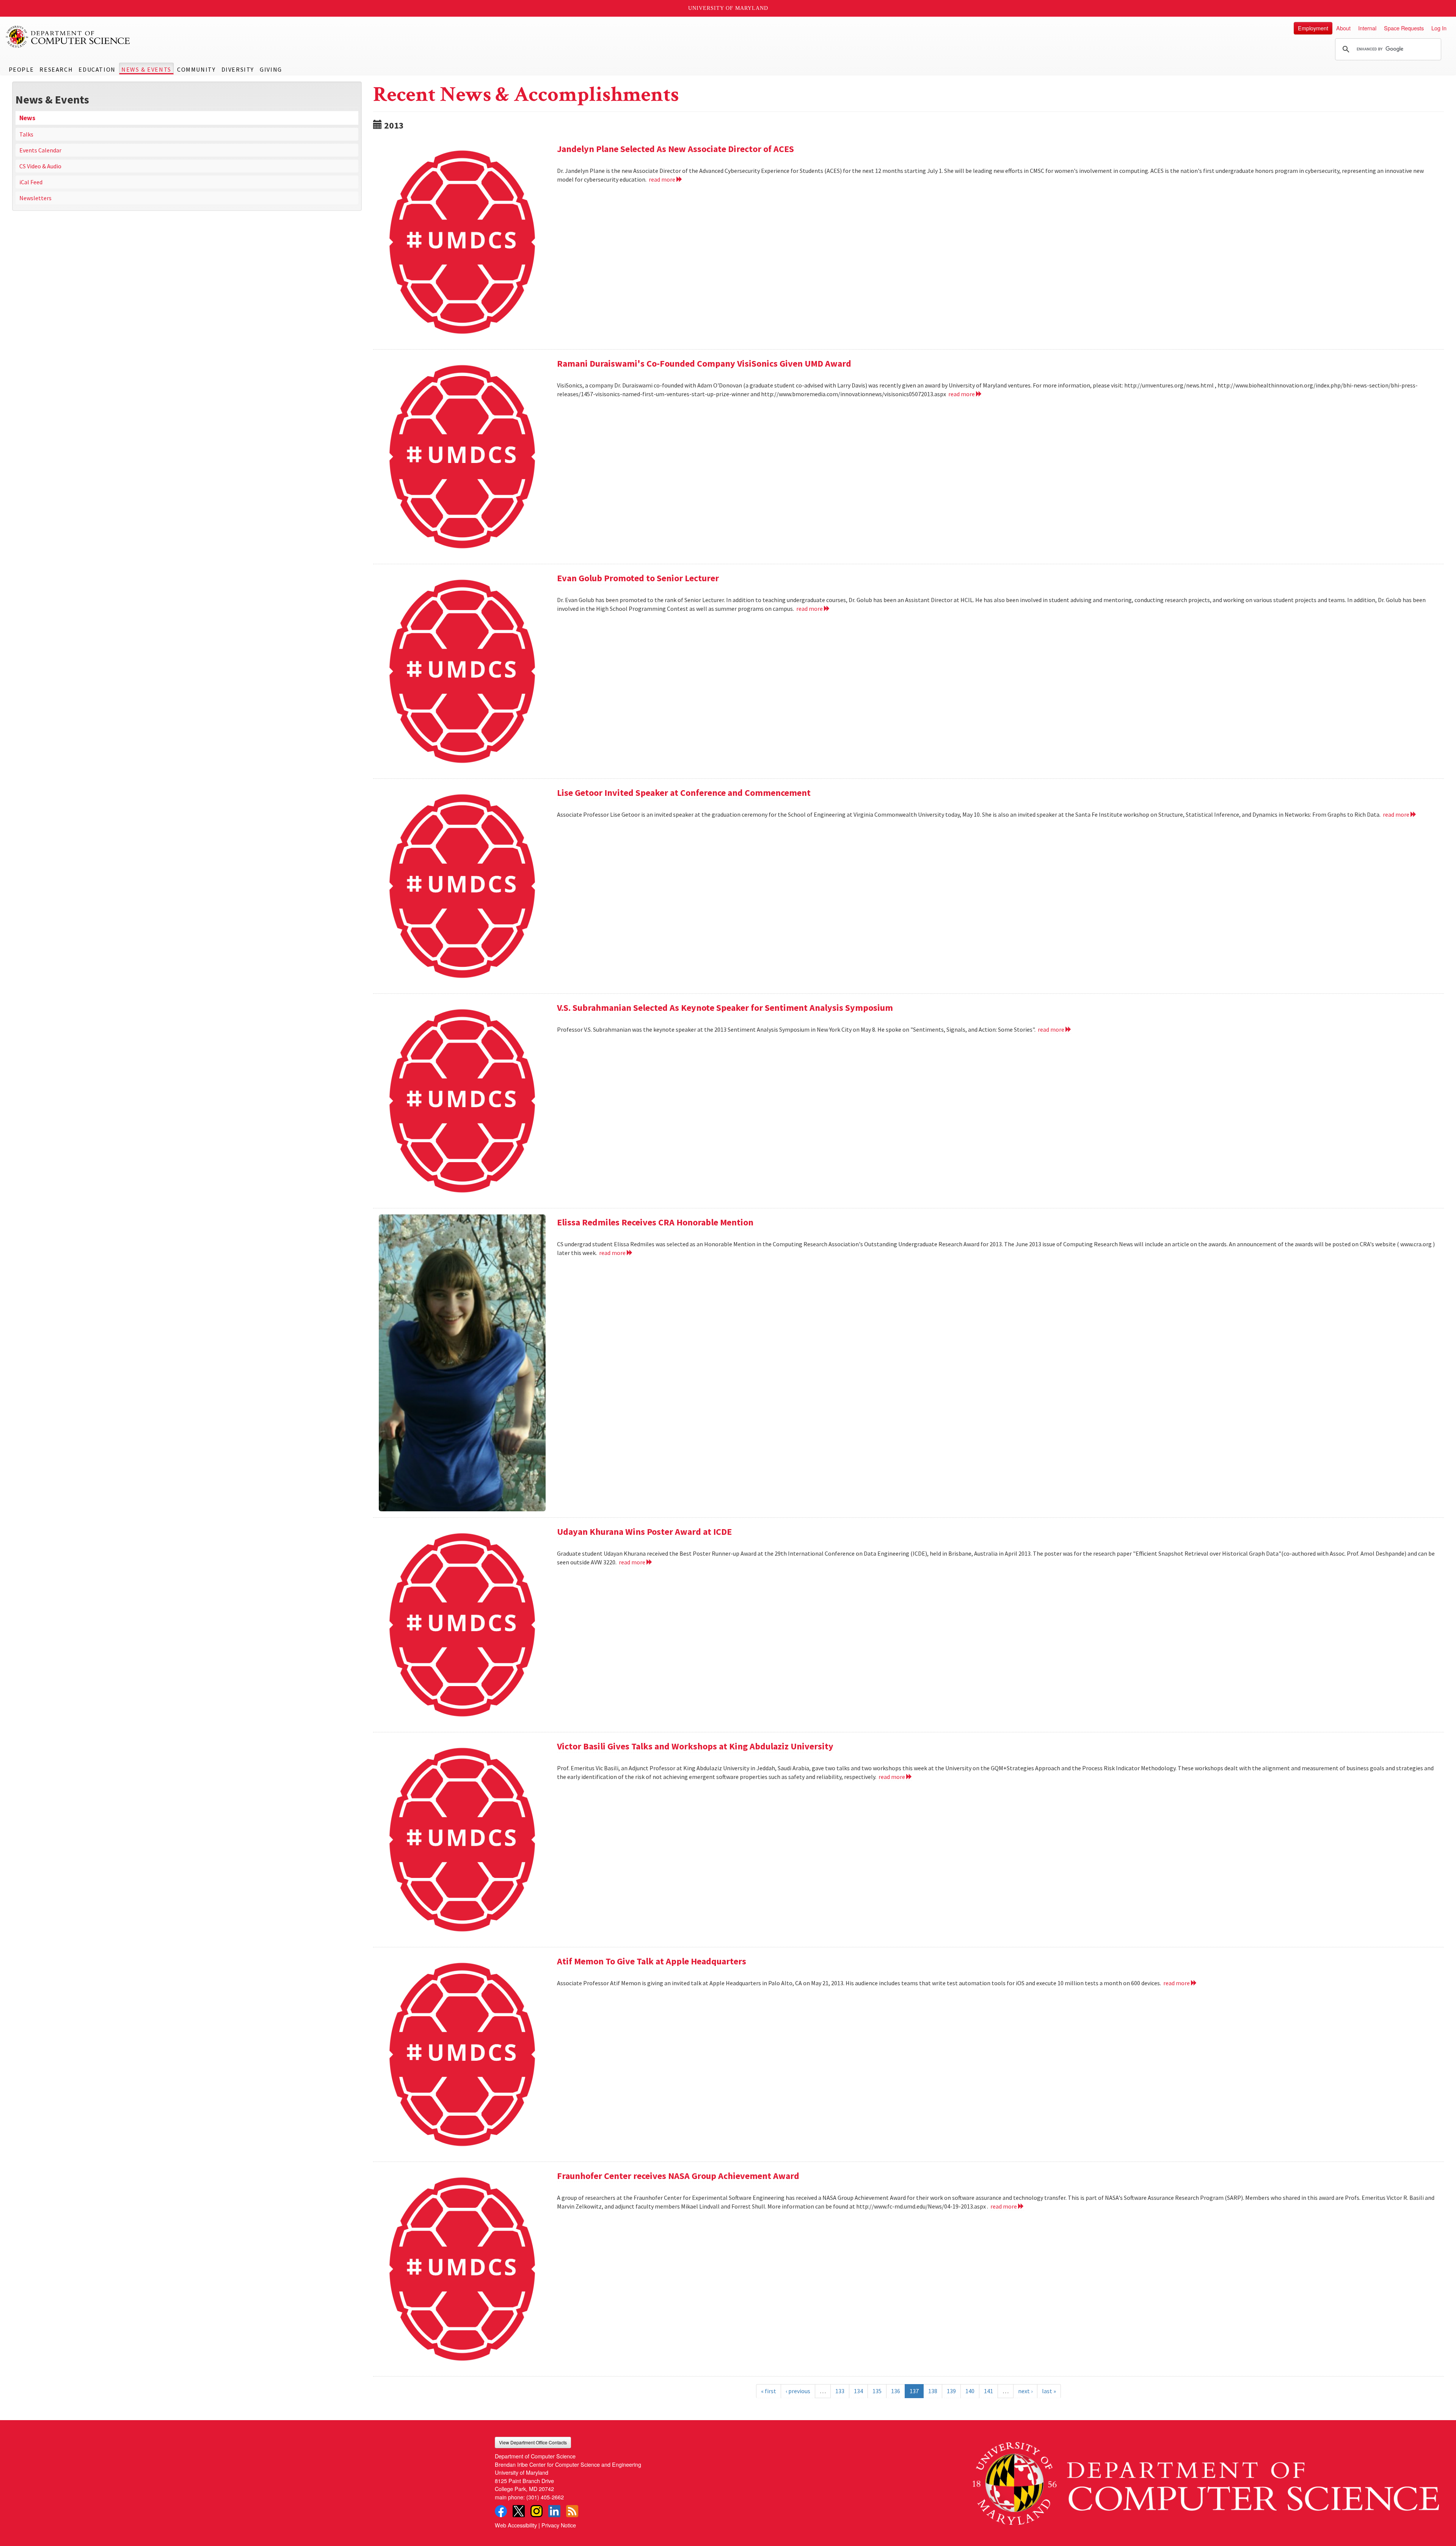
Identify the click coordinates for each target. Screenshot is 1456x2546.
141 (988, 2391)
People (21, 69)
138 (933, 2391)
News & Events (146, 69)
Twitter (519, 2511)
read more (663, 179)
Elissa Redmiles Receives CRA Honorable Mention (655, 1222)
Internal (1367, 28)
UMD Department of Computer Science (68, 37)
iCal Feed (31, 182)
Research (56, 69)
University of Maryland (728, 8)
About (1343, 28)
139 (951, 2391)
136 (896, 2391)
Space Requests (1404, 28)
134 (858, 2391)
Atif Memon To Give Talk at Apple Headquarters (652, 1961)
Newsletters (35, 198)
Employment (1313, 28)
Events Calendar (40, 150)
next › (1025, 2391)
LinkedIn (554, 2511)
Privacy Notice (559, 2525)
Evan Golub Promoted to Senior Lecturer (638, 578)
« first (769, 2391)
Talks (26, 134)
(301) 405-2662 (545, 2497)
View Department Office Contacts (533, 2442)
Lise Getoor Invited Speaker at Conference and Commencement (684, 793)
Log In (1439, 28)
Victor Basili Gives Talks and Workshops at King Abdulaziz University (695, 1746)
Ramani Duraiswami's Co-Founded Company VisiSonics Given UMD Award (704, 363)
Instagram (537, 2511)
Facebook (501, 2511)
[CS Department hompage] (1206, 2481)
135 (877, 2391)
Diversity (238, 69)
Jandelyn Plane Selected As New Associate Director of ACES (675, 149)
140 (970, 2391)
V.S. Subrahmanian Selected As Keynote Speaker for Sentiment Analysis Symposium (725, 1008)
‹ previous (798, 2391)
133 (840, 2391)
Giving (271, 69)
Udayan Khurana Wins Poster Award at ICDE (644, 1532)
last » (1049, 2391)
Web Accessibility (516, 2525)
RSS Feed (572, 2511)
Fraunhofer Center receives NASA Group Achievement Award (678, 2176)
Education (97, 69)
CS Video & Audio (40, 166)
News (27, 118)
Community (196, 69)
